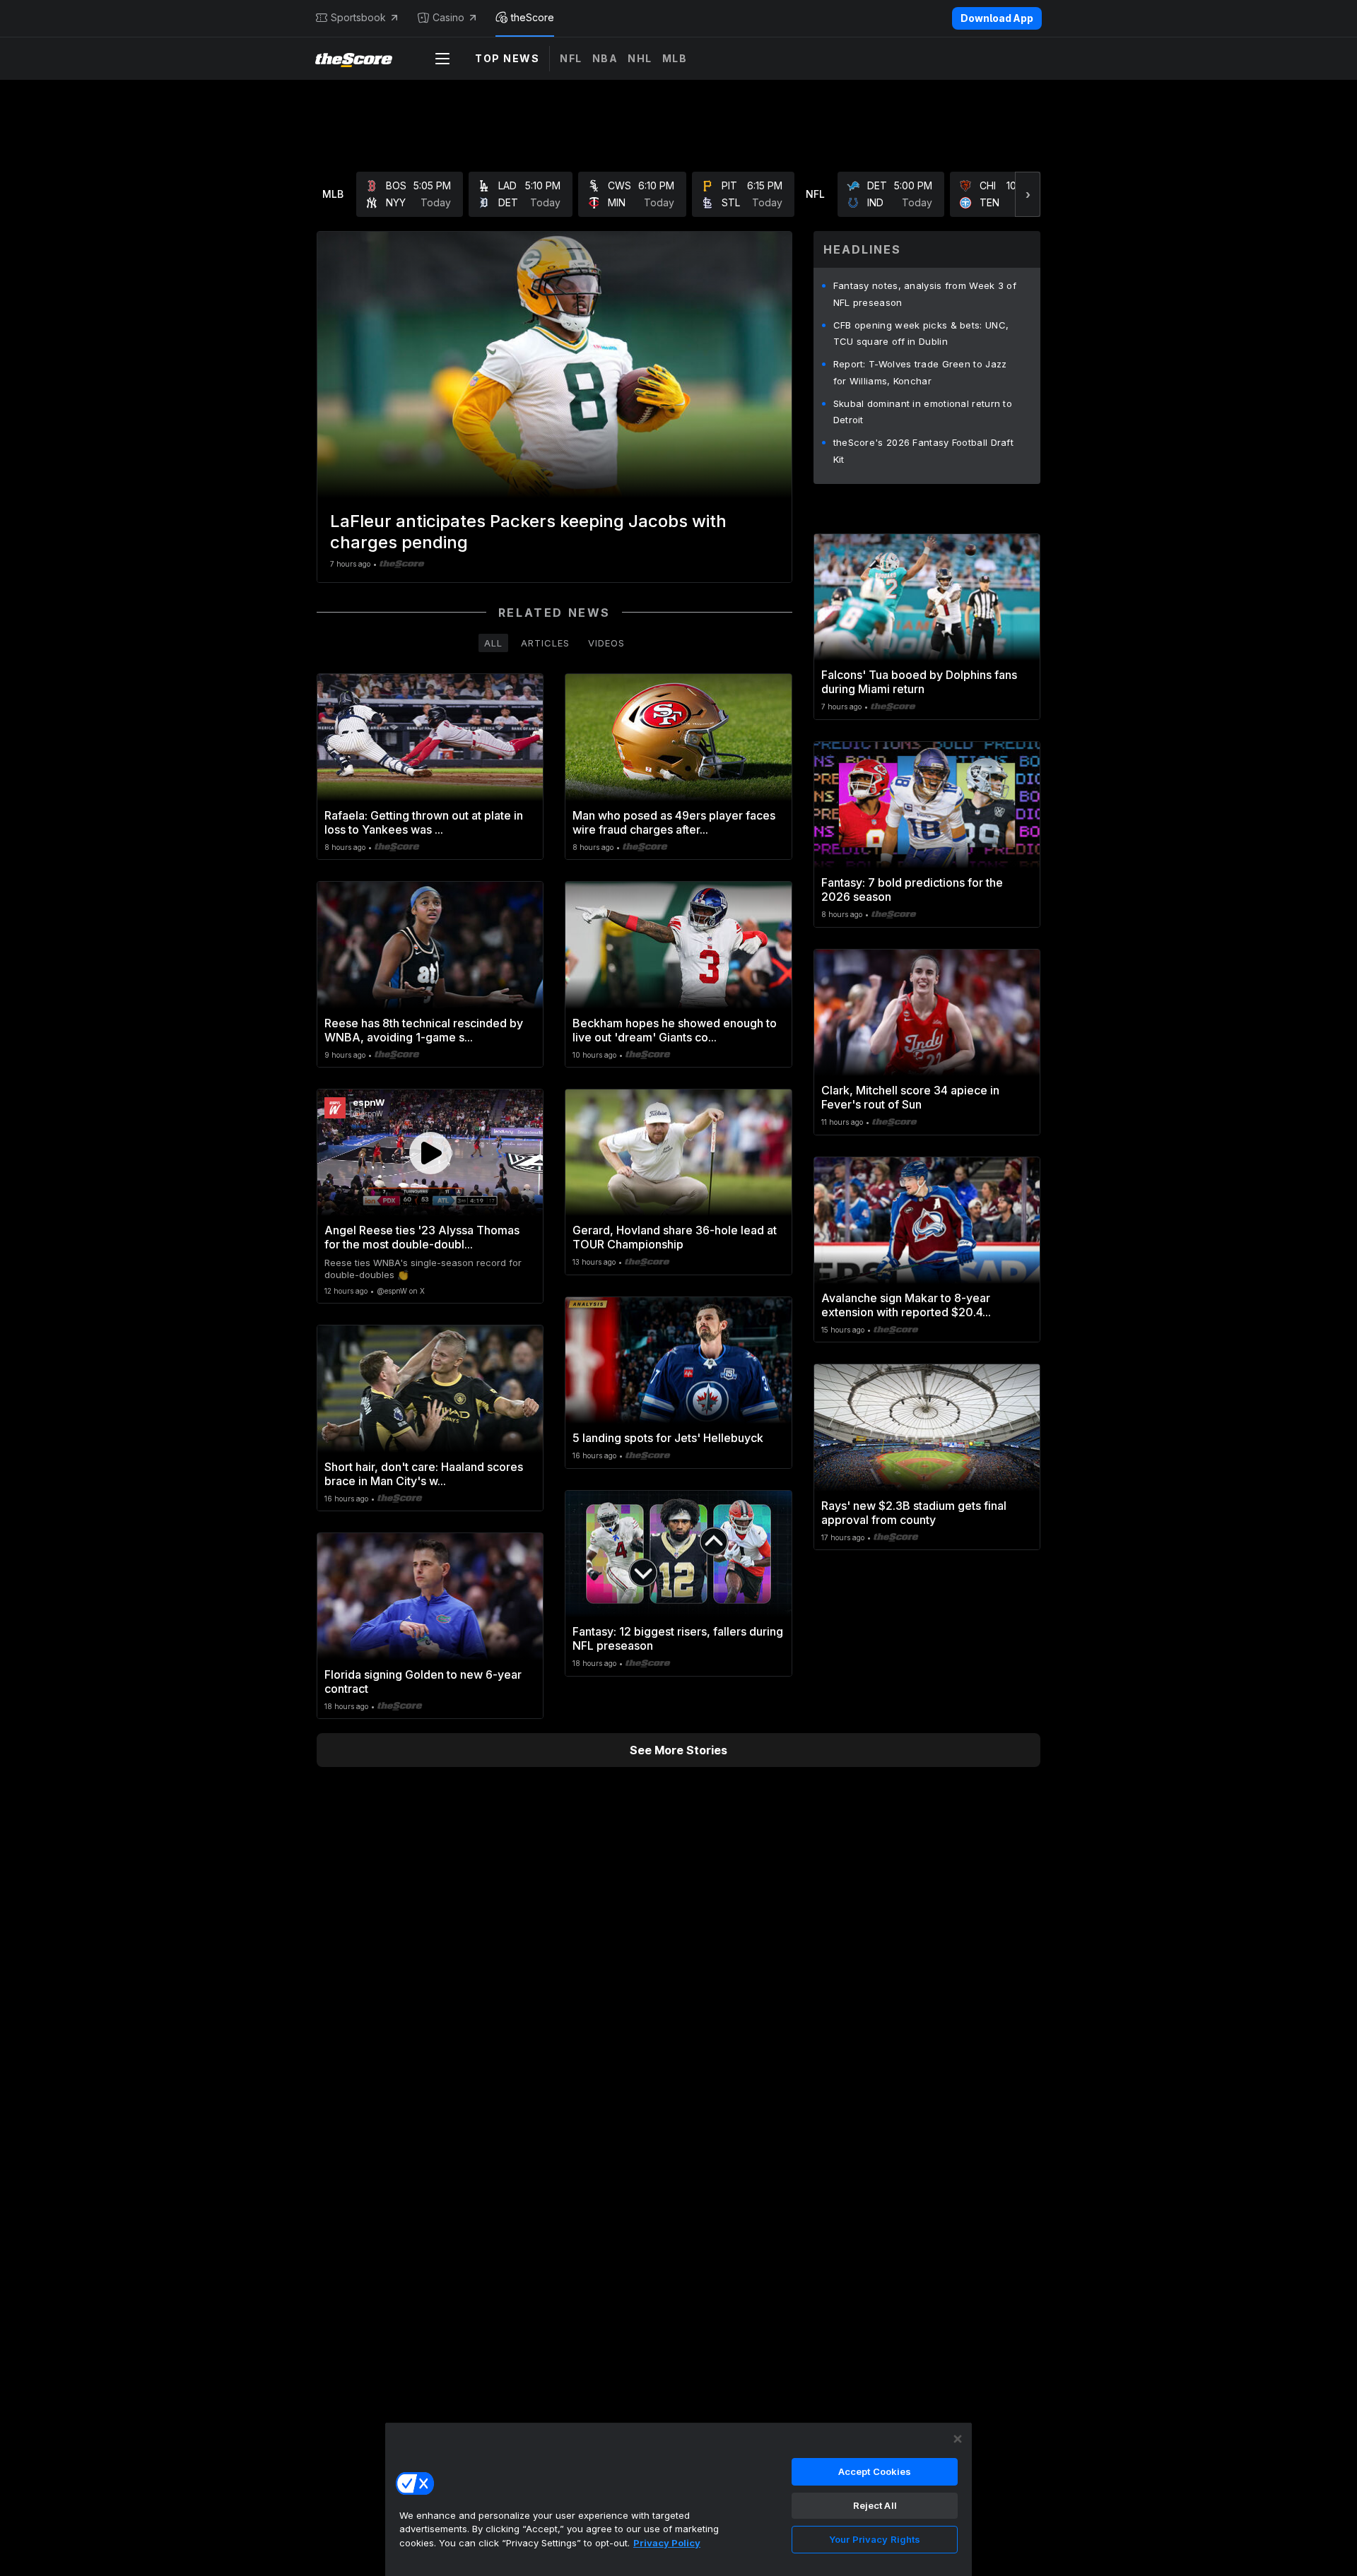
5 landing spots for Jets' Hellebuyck (668, 1438)
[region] (678, 2499)
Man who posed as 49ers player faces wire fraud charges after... (674, 822)
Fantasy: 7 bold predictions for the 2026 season (912, 890)
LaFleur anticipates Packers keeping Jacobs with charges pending (528, 532)
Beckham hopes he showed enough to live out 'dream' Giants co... (675, 1030)
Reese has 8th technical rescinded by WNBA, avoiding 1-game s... (424, 1030)
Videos (606, 643)
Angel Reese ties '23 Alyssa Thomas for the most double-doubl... (422, 1237)
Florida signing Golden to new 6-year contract (423, 1682)
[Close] (958, 2439)
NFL (571, 58)
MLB (675, 58)
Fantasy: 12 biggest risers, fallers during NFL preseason (678, 1638)
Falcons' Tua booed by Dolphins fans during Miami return (919, 682)
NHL (640, 58)
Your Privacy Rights (875, 2539)
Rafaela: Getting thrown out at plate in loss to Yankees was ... (424, 822)
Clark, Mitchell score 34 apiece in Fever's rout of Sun (910, 1097)
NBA (605, 58)
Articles (545, 643)
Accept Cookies (875, 2471)
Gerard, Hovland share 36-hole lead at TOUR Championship (675, 1237)
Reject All (875, 2505)
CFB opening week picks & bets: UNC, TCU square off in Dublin (921, 333)
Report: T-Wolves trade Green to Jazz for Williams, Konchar (920, 372)
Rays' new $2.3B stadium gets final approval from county (914, 1513)
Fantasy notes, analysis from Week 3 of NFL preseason (925, 294)
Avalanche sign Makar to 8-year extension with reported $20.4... (906, 1305)
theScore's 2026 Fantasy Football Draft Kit (923, 451)
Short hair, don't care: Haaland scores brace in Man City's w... (424, 1474)
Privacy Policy (667, 2543)
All (493, 643)
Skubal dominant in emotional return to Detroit (923, 412)
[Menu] (442, 59)
